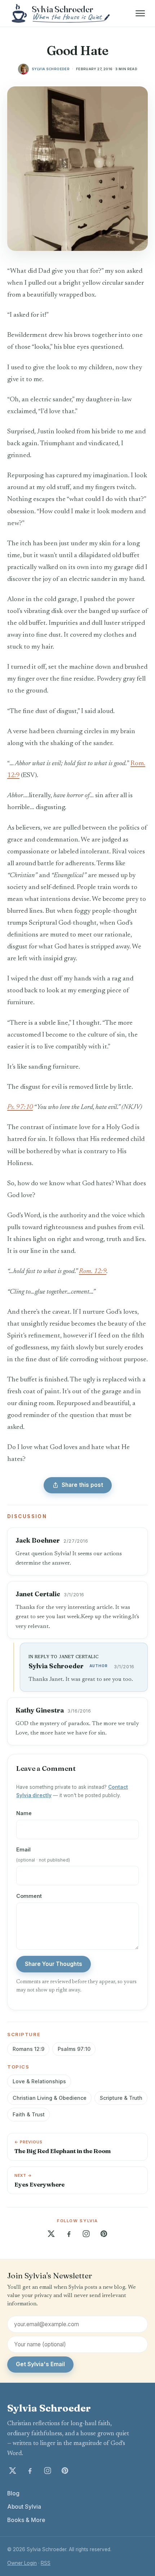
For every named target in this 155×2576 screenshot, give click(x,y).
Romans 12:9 (28, 2049)
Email (43, 1854)
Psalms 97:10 (74, 2049)
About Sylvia (24, 2507)
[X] (51, 2234)
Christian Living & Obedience (50, 2098)
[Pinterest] (104, 2234)
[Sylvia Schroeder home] (61, 13)
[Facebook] (69, 2234)
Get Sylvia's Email (40, 2364)
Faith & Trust (29, 2114)
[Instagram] (86, 2234)
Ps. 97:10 (20, 1107)
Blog (13, 2493)
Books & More (26, 2520)
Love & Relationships (39, 2081)
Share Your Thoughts (54, 1964)
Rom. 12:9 (93, 1271)
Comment (29, 1896)
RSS (46, 2563)
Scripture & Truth (121, 2098)
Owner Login (22, 2563)
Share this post (82, 1485)
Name (24, 1813)
